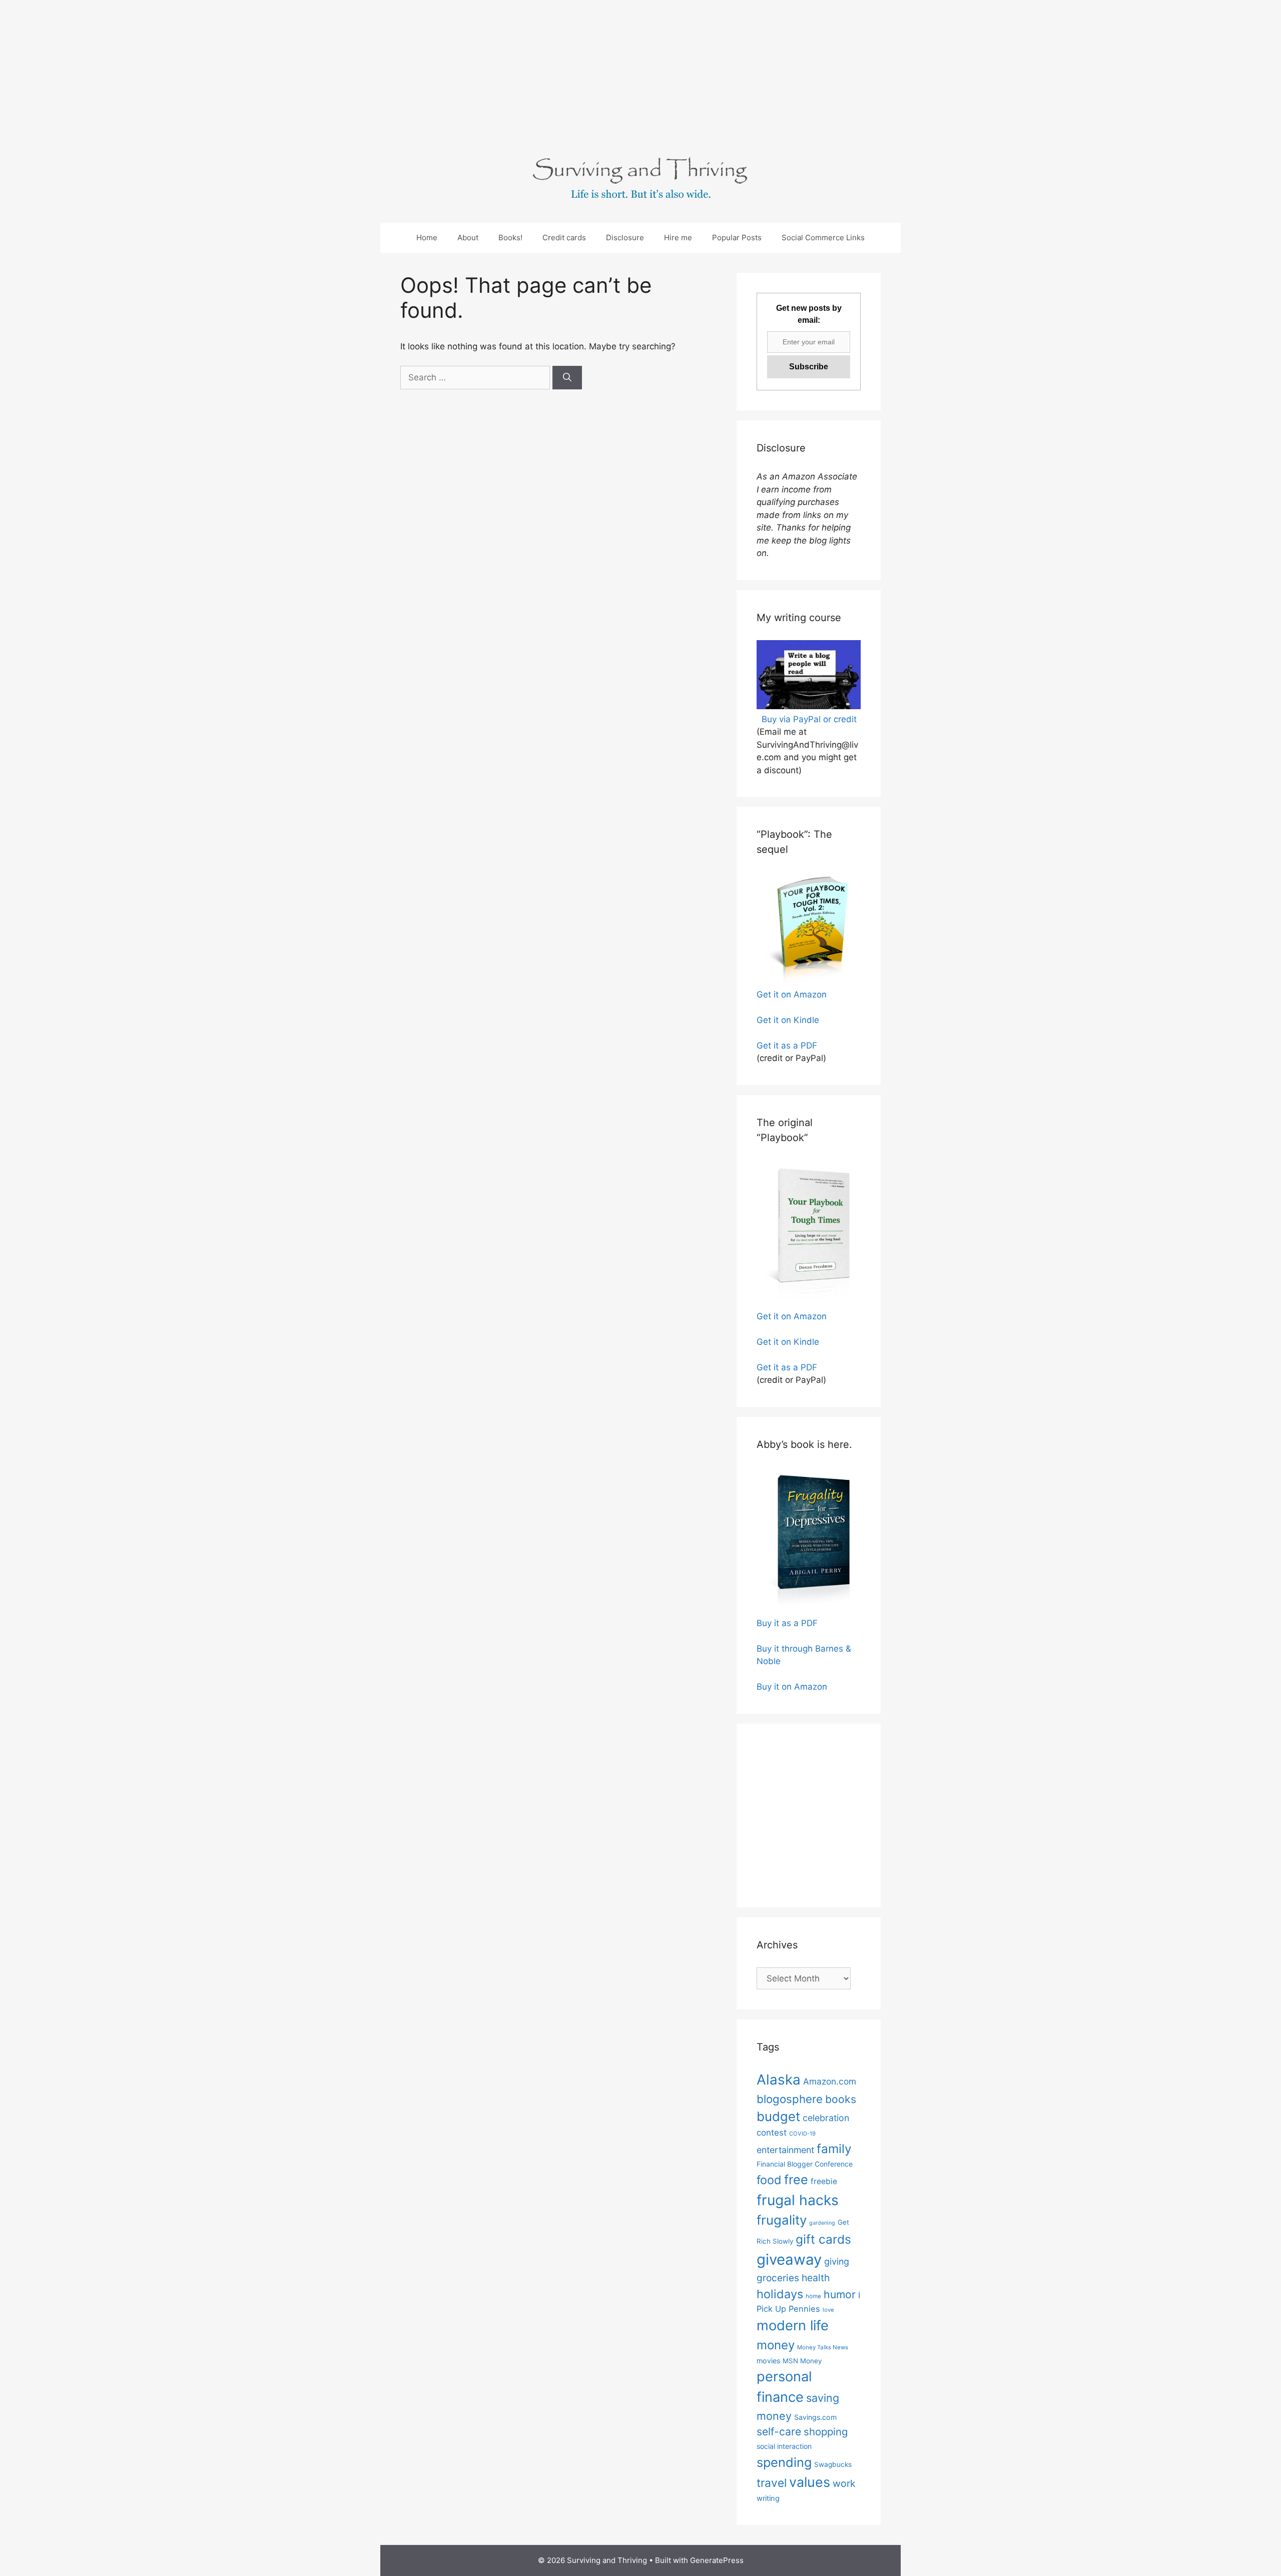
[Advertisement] (300, 70)
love (828, 2310)
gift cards (823, 2239)
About (468, 237)
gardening (822, 2223)
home (813, 2296)
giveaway (789, 2259)
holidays (780, 2294)
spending (784, 2462)
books (841, 2099)
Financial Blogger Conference (805, 2164)
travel (772, 2483)
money (776, 2345)
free (796, 2180)
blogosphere (790, 2099)
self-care (779, 2431)
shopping (826, 2432)
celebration (826, 2118)
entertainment (785, 2150)
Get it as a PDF (787, 1046)
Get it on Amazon (792, 994)
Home (427, 237)
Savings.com (815, 2417)
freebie (824, 2181)
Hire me (678, 237)
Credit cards (564, 237)
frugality (782, 2220)
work (844, 2483)
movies (768, 2361)
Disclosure (625, 237)
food (769, 2180)
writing (768, 2498)
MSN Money (802, 2361)
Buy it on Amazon (792, 1687)
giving (837, 2261)
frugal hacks (798, 2200)
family (834, 2149)
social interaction (784, 2446)
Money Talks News (823, 2347)
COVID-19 (802, 2134)
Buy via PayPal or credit (809, 719)
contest (772, 2133)
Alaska (779, 2080)
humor (840, 2294)
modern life (793, 2326)
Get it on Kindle (788, 1020)
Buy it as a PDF (787, 1623)
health (816, 2278)
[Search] (567, 378)
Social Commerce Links (823, 237)
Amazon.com (830, 2081)
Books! (510, 237)
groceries (778, 2278)
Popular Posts (737, 237)
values (810, 2482)
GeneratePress (717, 2560)
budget (778, 2116)
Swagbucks (833, 2464)
